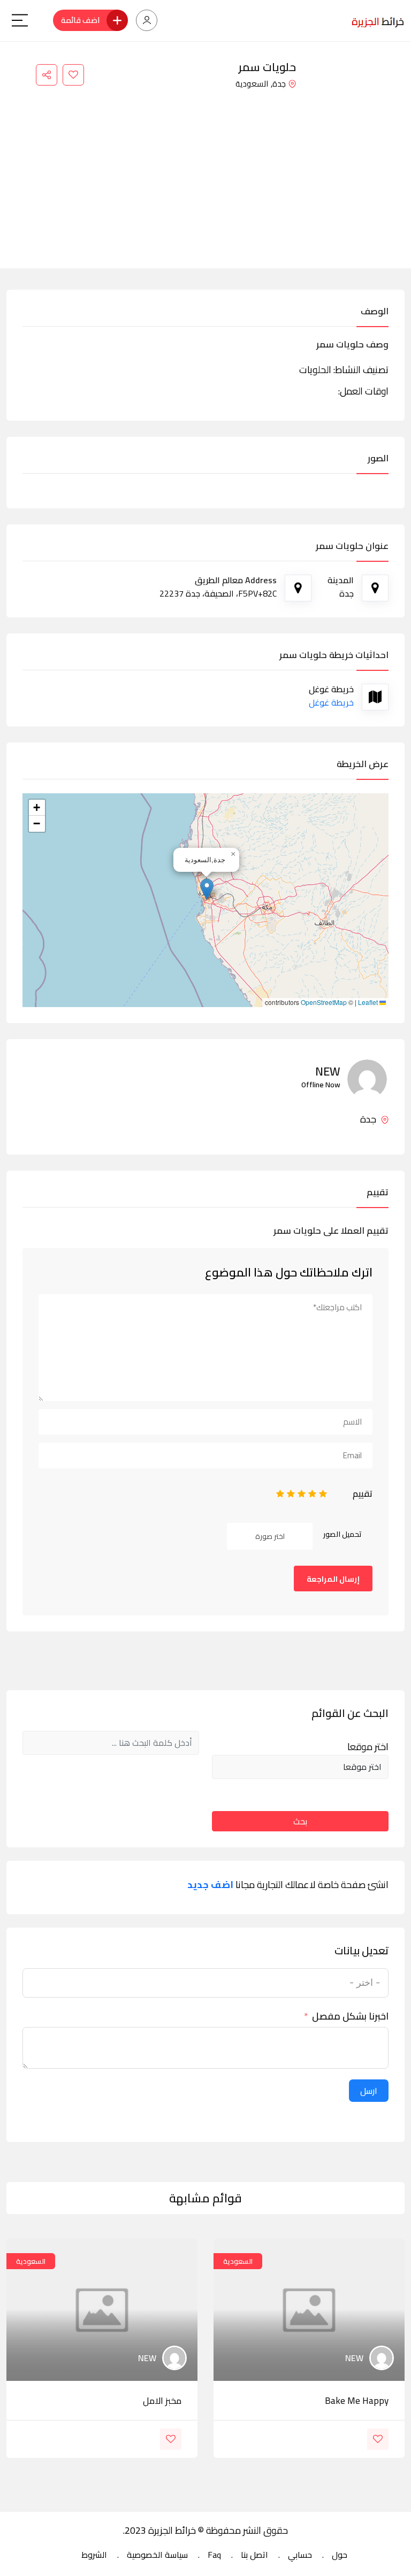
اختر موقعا (368, 1747)
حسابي (300, 2555)
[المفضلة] (73, 75)
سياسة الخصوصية (157, 2555)
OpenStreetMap (324, 1002)
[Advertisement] (205, 172)
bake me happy (357, 2401)
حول (340, 2555)
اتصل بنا (254, 2555)
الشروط (94, 2555)
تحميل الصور (342, 1534)
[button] (207, 889)
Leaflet (369, 1002)
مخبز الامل (162, 2401)
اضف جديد (210, 1885)
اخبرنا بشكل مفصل (350, 2016)
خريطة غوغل (331, 702)
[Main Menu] (20, 20)
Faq (214, 2555)
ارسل (369, 2091)
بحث (300, 1821)
